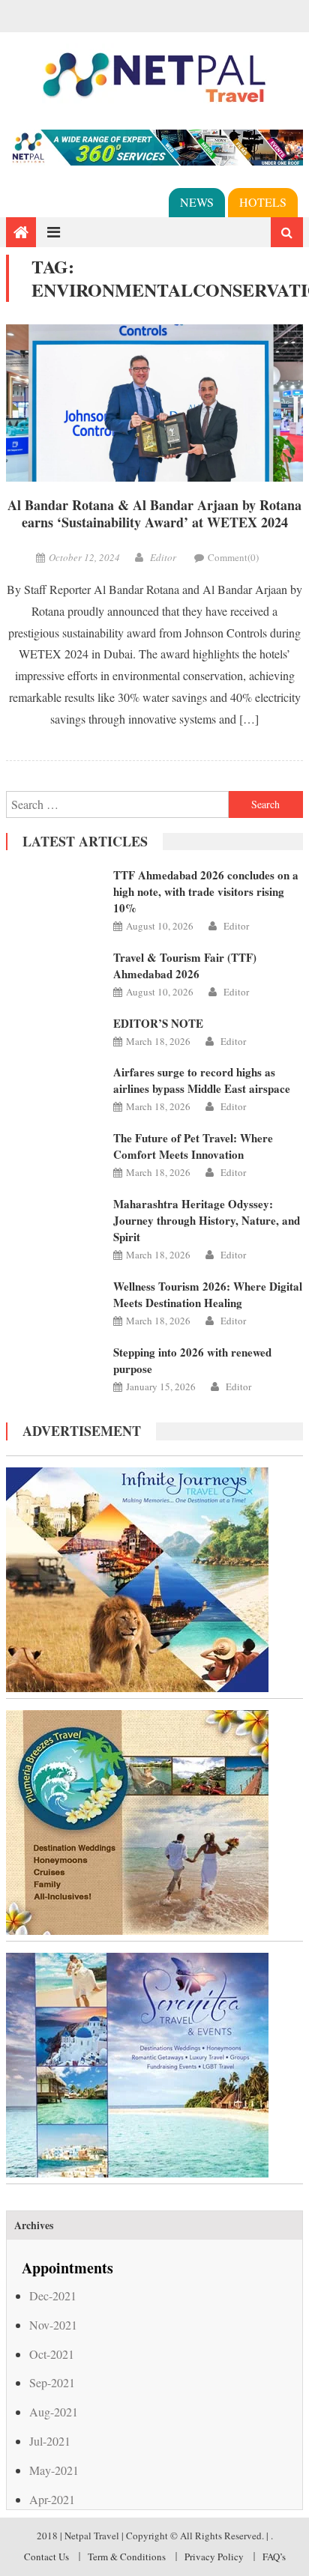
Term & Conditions (127, 2557)
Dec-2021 (53, 2295)
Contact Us (46, 2557)
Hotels (263, 202)
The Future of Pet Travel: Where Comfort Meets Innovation (193, 1146)
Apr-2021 (52, 2499)
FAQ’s (274, 2557)
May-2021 (54, 2470)
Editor (163, 557)
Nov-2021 (53, 2325)
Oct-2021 (52, 2354)
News (197, 202)
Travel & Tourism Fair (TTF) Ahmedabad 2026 (185, 966)
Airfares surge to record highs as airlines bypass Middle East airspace (202, 1080)
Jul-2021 (50, 2441)
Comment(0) (233, 557)
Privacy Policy (214, 2557)
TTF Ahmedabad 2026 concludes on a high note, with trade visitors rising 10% (206, 891)
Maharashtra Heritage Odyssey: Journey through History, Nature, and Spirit (207, 1220)
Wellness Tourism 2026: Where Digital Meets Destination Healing (208, 1294)
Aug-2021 (54, 2412)
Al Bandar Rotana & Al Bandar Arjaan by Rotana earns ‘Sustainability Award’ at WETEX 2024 (154, 514)
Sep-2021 (52, 2382)
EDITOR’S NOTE (158, 1023)
